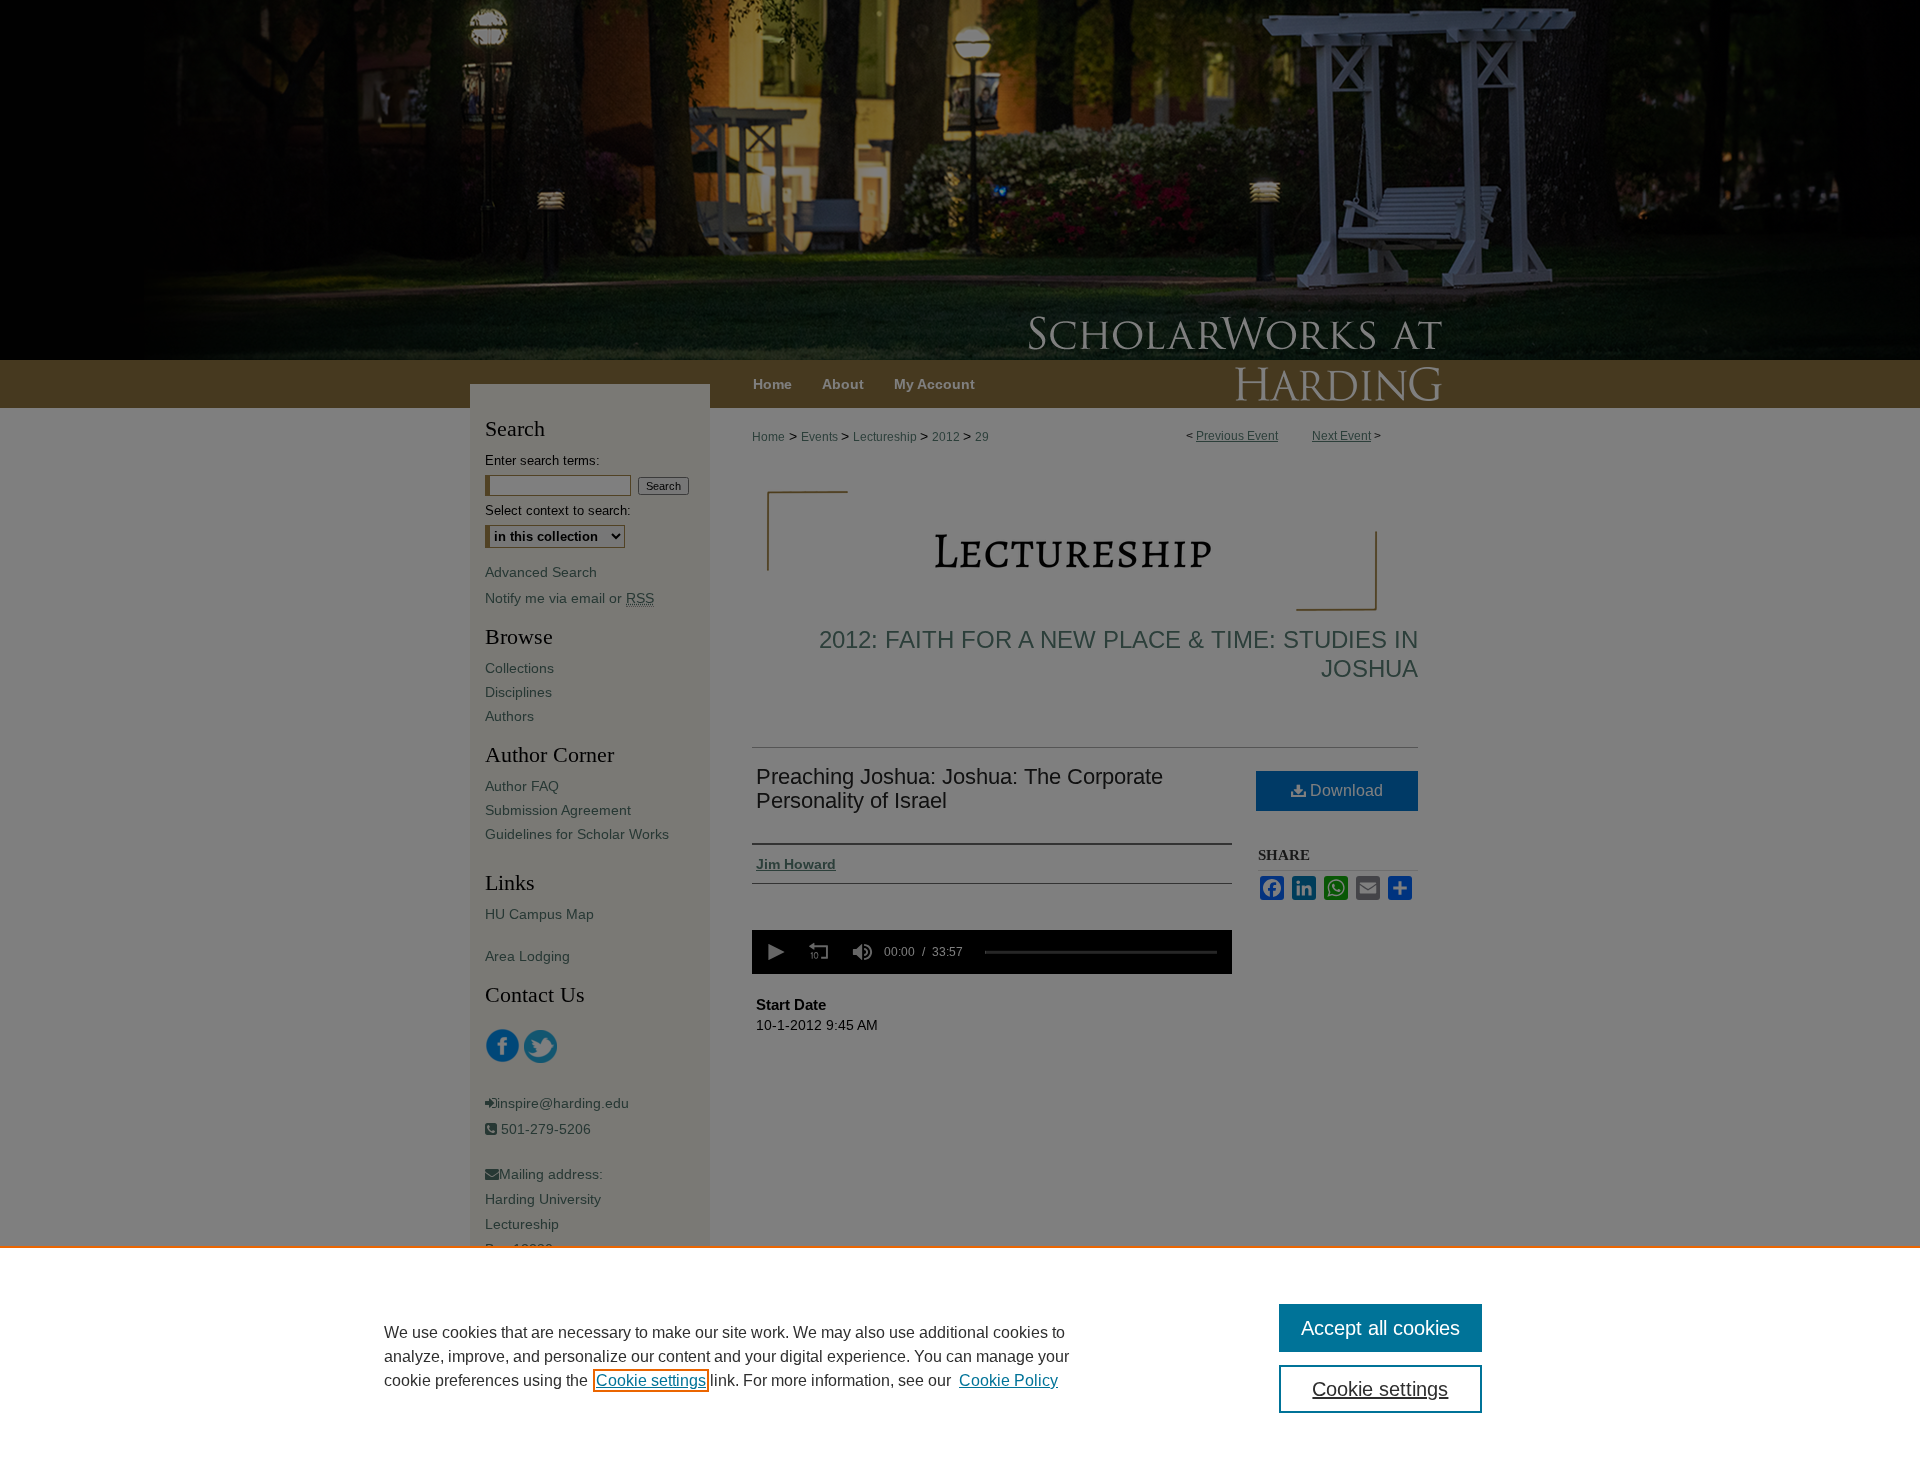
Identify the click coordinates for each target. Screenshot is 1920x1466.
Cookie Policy (1008, 1380)
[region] (960, 1356)
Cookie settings (651, 1380)
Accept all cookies (1380, 1328)
